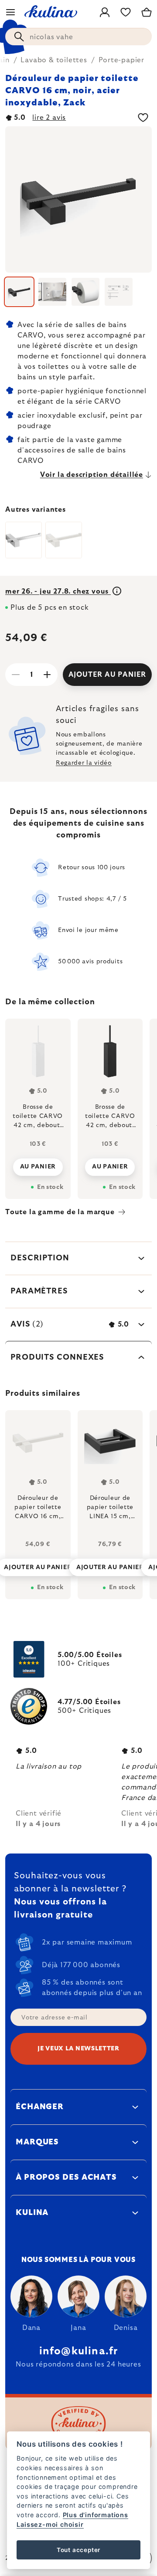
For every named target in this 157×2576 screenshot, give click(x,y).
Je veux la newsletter (78, 2049)
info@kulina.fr (79, 2351)
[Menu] (10, 12)
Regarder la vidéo (84, 763)
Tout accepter (78, 2550)
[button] (38, 1565)
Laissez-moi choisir (50, 2524)
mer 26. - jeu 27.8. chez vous (58, 591)
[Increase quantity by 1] (47, 675)
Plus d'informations (96, 2515)
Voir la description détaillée (92, 475)
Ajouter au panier (108, 675)
